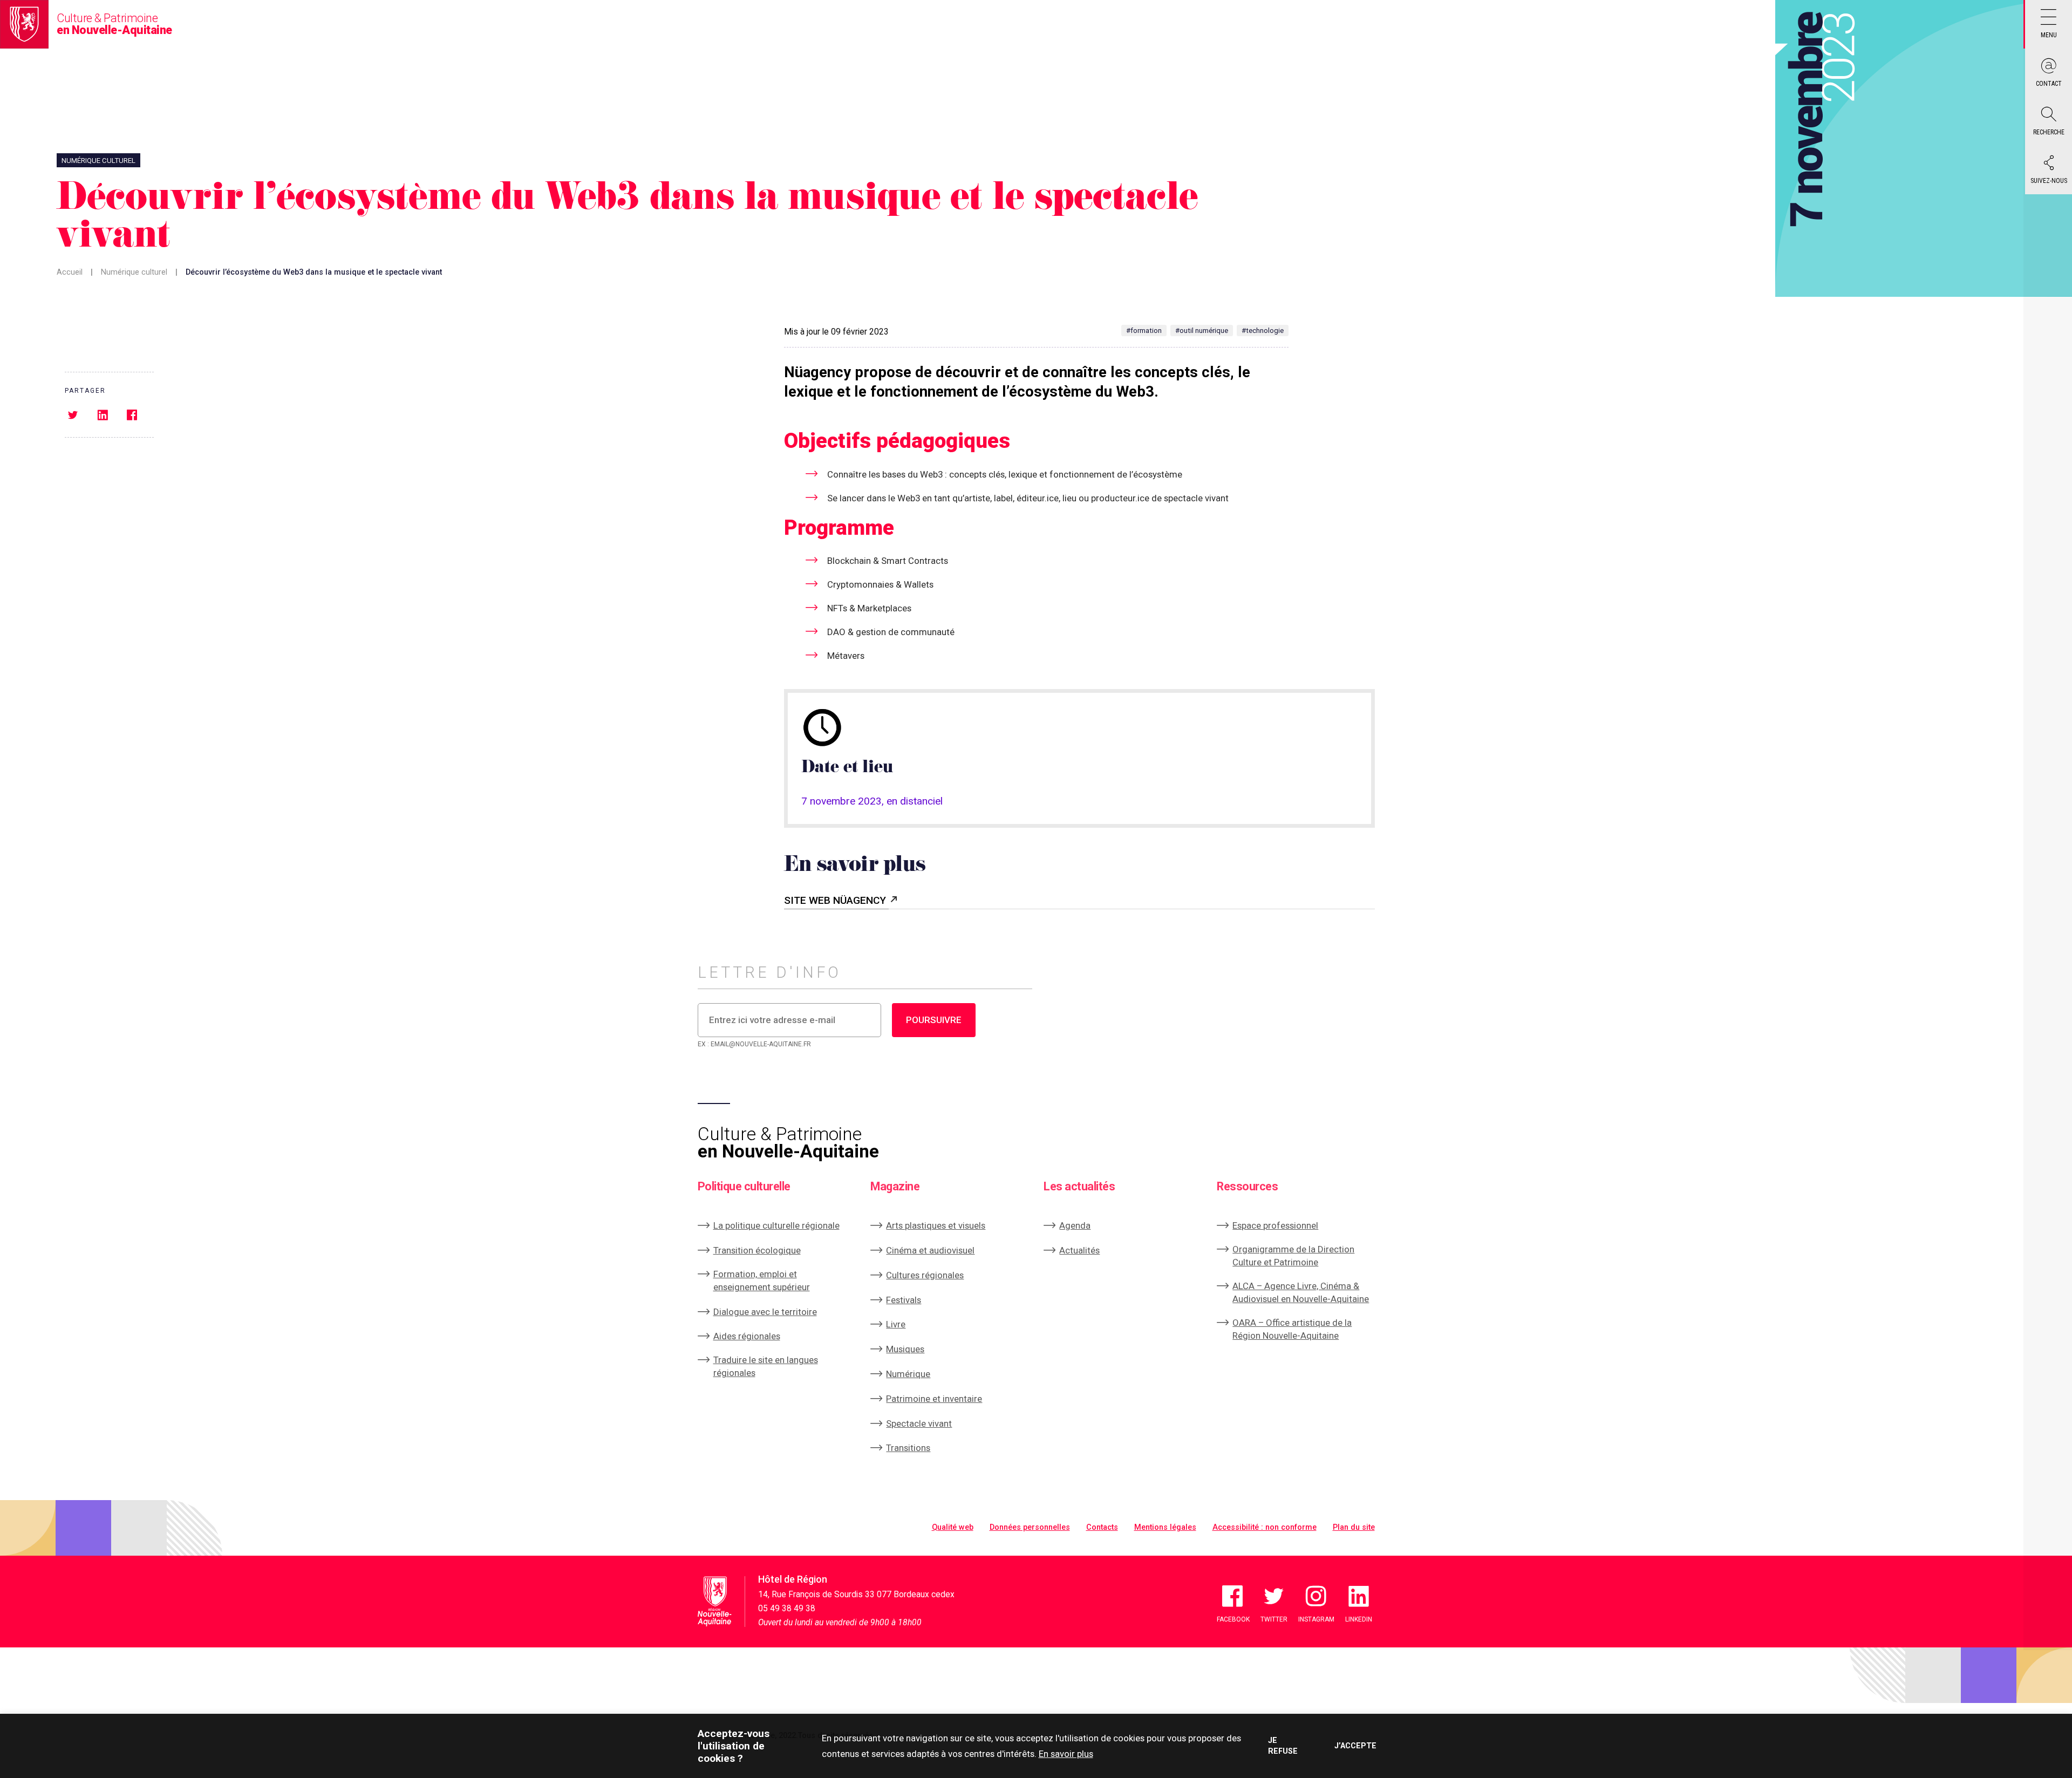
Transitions (908, 1448)
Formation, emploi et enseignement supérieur (762, 1280)
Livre (896, 1324)
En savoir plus (1066, 1754)
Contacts (1102, 1527)
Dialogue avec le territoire (765, 1312)
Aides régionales (747, 1336)
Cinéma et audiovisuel (930, 1250)
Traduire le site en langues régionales (766, 1366)
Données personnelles (1030, 1527)
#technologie (1263, 331)
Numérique (908, 1374)
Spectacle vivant (919, 1423)
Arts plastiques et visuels (936, 1225)
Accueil (70, 272)
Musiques (905, 1349)
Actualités (1079, 1250)
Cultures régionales (925, 1275)
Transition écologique (757, 1250)
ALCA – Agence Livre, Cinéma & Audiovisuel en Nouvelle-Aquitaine (1301, 1292)
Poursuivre (934, 1020)
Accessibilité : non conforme (1265, 1527)
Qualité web (953, 1527)
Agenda (1075, 1225)
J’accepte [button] (1355, 1746)
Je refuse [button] (1283, 1746)
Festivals (904, 1300)
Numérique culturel (134, 272)
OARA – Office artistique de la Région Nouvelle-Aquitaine (1292, 1329)
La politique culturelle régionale (776, 1225)
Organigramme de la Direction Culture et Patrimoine (1293, 1256)
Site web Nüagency (836, 900)
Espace (1275, 1225)
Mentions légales (1165, 1527)
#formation (1144, 331)
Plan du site (1354, 1527)
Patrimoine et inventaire (934, 1399)
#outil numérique (1202, 331)
